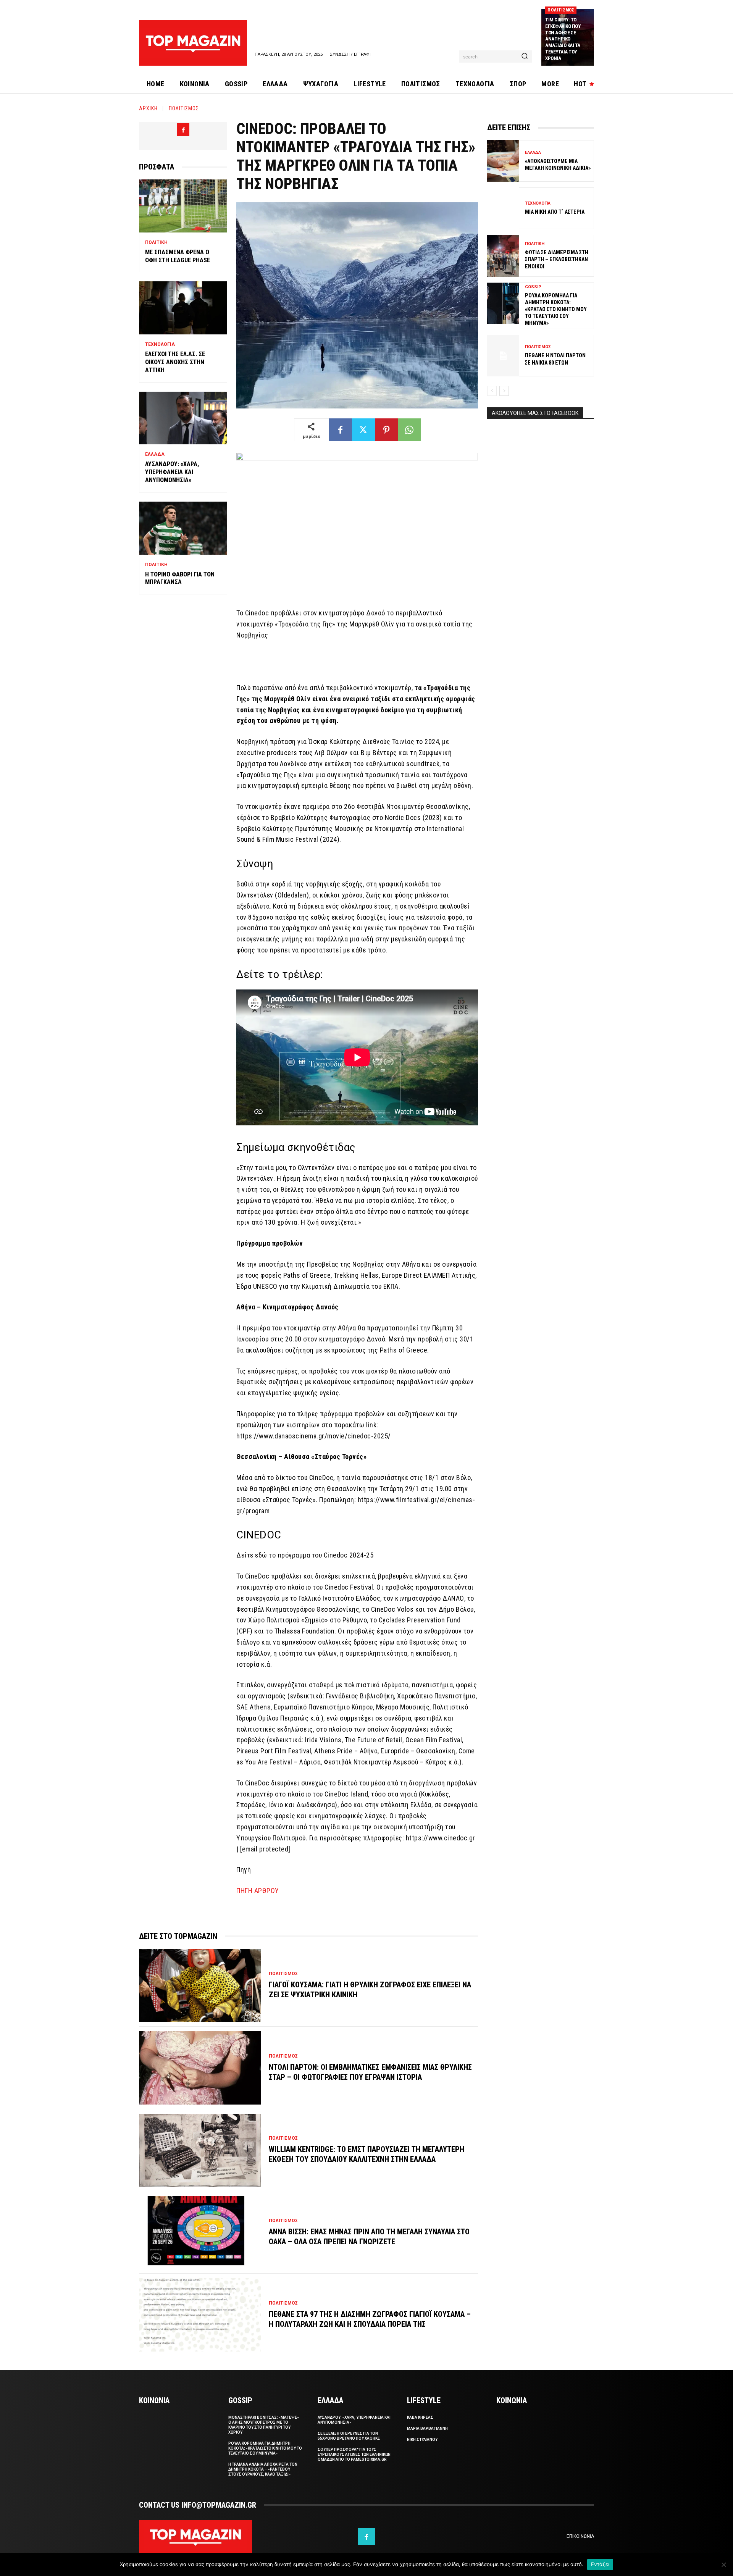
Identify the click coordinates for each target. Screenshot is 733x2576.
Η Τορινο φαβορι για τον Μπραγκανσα (180, 578)
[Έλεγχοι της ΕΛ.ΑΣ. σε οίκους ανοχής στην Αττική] (183, 308)
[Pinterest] (386, 430)
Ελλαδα (155, 454)
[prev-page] (492, 391)
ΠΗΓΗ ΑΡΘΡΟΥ (258, 1891)
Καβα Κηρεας (420, 2417)
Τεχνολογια (160, 344)
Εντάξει (600, 2564)
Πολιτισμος (561, 10)
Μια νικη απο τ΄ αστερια (555, 212)
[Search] (525, 56)
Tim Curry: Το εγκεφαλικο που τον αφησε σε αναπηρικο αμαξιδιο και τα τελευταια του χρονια (563, 39)
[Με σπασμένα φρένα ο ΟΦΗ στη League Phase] (183, 206)
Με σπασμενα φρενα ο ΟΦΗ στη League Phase (178, 256)
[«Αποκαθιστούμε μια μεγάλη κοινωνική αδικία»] (503, 161)
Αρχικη (148, 108)
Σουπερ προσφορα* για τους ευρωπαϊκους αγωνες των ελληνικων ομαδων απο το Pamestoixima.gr (354, 2454)
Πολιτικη (156, 242)
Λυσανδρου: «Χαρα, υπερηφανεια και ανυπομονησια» (172, 472)
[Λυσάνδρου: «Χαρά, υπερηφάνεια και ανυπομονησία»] (183, 418)
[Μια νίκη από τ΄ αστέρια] (503, 208)
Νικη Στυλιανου (422, 2440)
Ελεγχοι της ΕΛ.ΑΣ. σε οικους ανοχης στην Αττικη (175, 362)
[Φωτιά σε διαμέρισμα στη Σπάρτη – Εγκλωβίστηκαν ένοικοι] (503, 256)
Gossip (533, 287)
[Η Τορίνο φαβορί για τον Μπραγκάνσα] (183, 528)
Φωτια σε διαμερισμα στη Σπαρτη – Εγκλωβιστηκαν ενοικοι (557, 259)
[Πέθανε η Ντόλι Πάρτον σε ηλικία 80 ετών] (503, 356)
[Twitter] (363, 430)
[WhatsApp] (409, 430)
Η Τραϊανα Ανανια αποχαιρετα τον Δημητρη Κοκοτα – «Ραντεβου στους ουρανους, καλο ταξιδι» (263, 2469)
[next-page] (504, 391)
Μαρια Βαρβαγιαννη (427, 2428)
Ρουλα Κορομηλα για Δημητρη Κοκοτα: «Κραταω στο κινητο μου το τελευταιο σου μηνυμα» (556, 309)
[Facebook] (183, 130)
